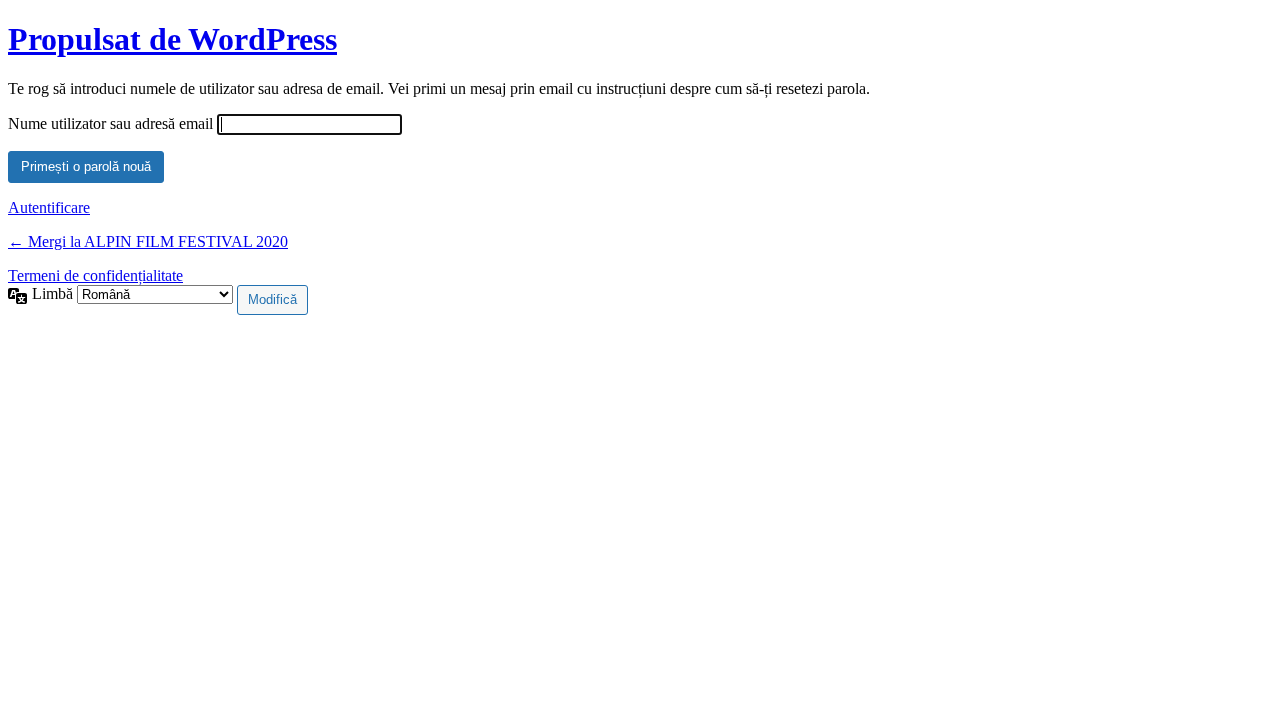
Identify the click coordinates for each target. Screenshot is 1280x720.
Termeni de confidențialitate (95, 275)
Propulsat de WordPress (172, 39)
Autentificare (49, 207)
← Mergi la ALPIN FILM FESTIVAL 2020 (148, 241)
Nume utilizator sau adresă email (110, 123)
